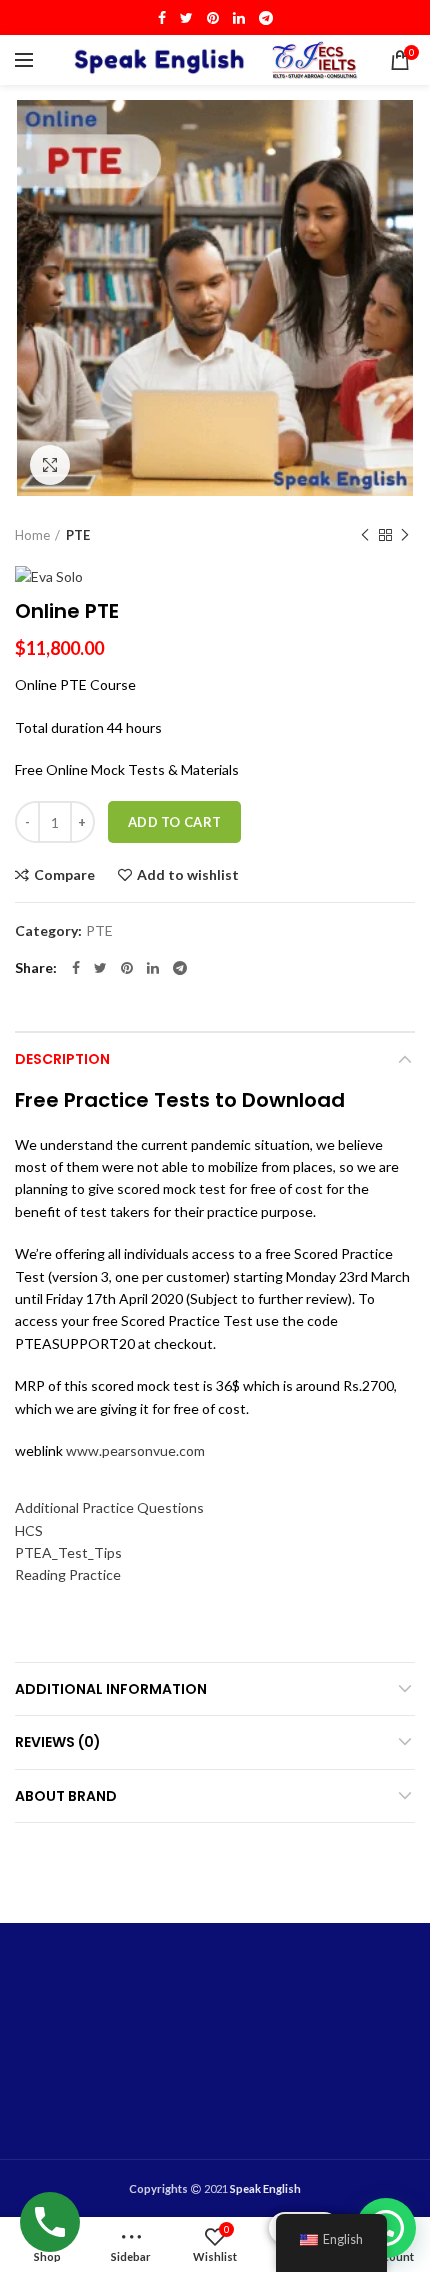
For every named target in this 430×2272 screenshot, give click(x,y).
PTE (78, 535)
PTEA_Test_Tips (68, 1552)
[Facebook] (162, 18)
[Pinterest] (213, 18)
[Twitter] (186, 18)
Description (62, 1059)
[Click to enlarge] (50, 465)
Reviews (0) (58, 1742)
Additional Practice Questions (109, 1507)
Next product (405, 535)
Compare (64, 875)
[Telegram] (266, 18)
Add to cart (174, 822)
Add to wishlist (188, 875)
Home (32, 535)
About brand (66, 1796)
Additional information (111, 1689)
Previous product (365, 535)
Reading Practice (68, 1574)
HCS (29, 1530)
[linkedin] (239, 18)
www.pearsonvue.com (135, 1450)
